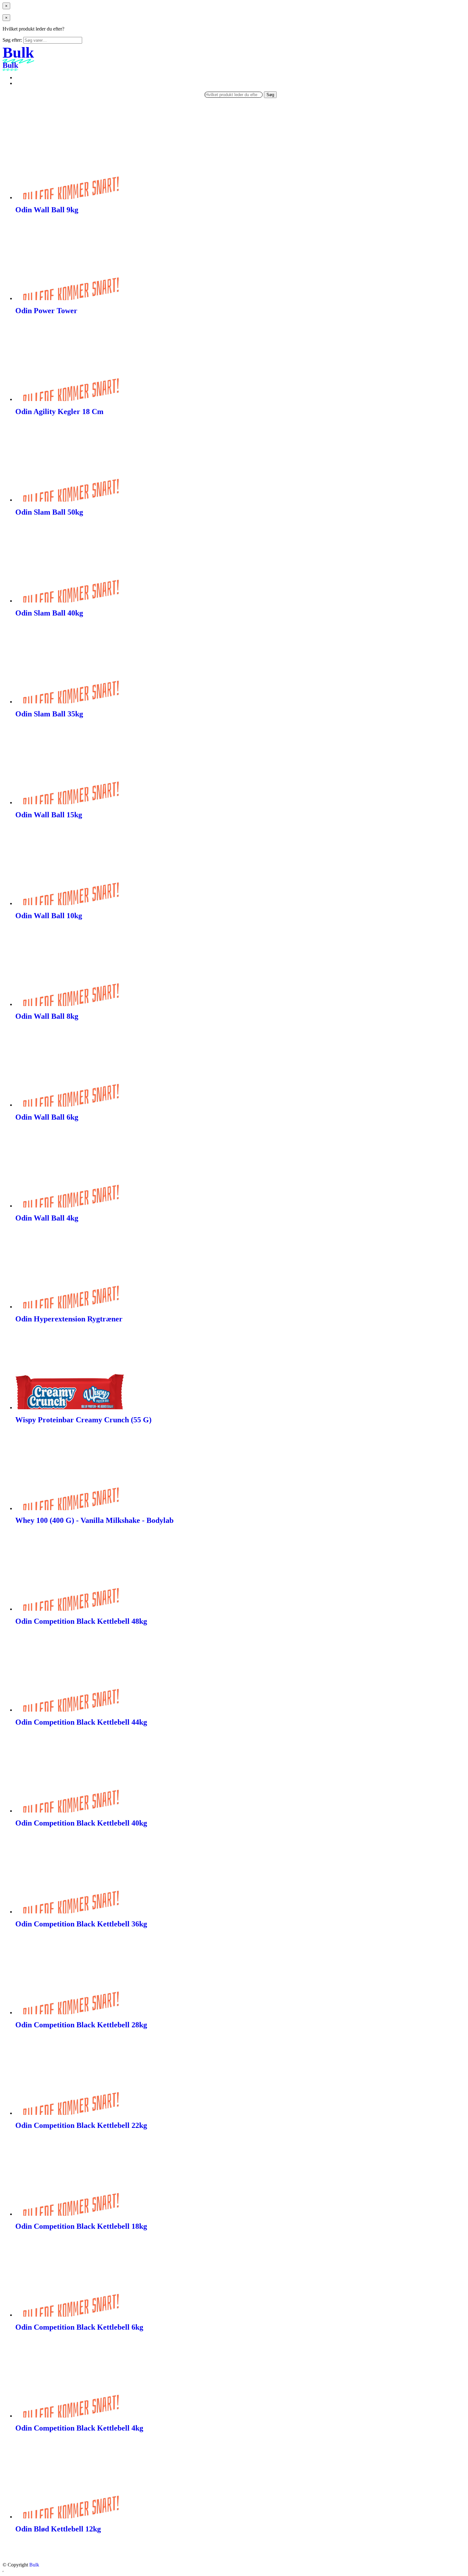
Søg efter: (12, 40)
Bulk (34, 2565)
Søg (270, 95)
